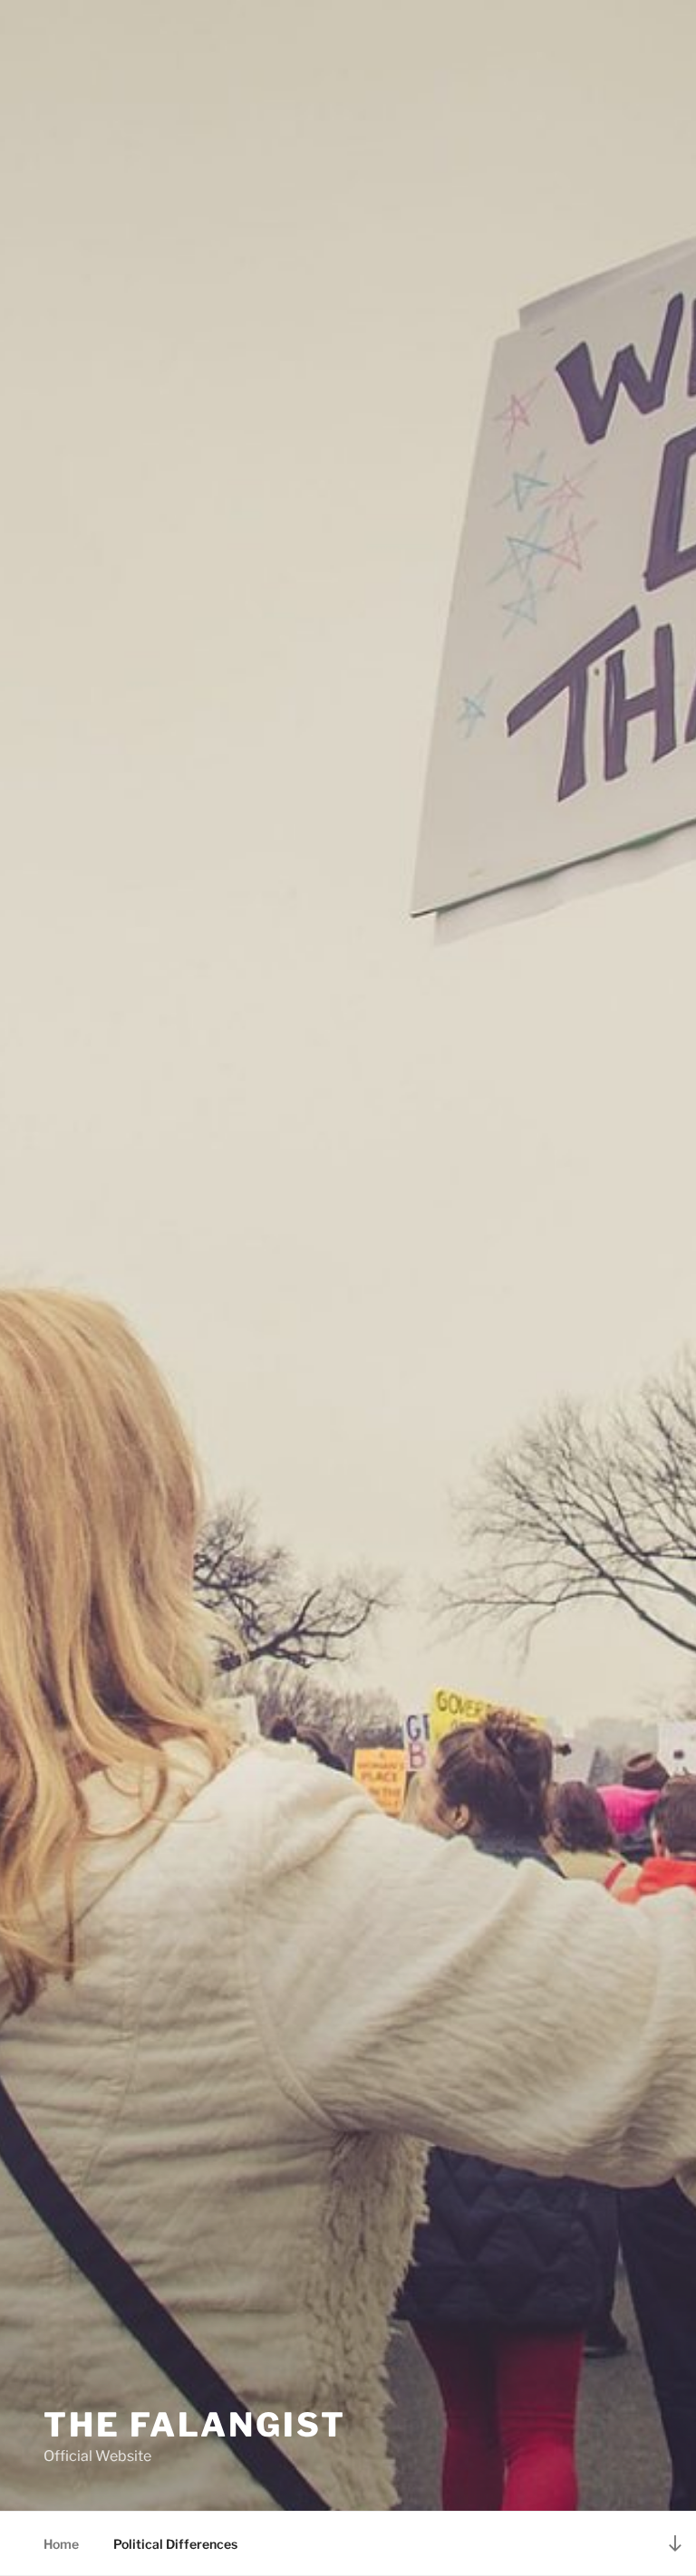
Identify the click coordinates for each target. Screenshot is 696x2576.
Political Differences (175, 2544)
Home (61, 2544)
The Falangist (194, 2425)
